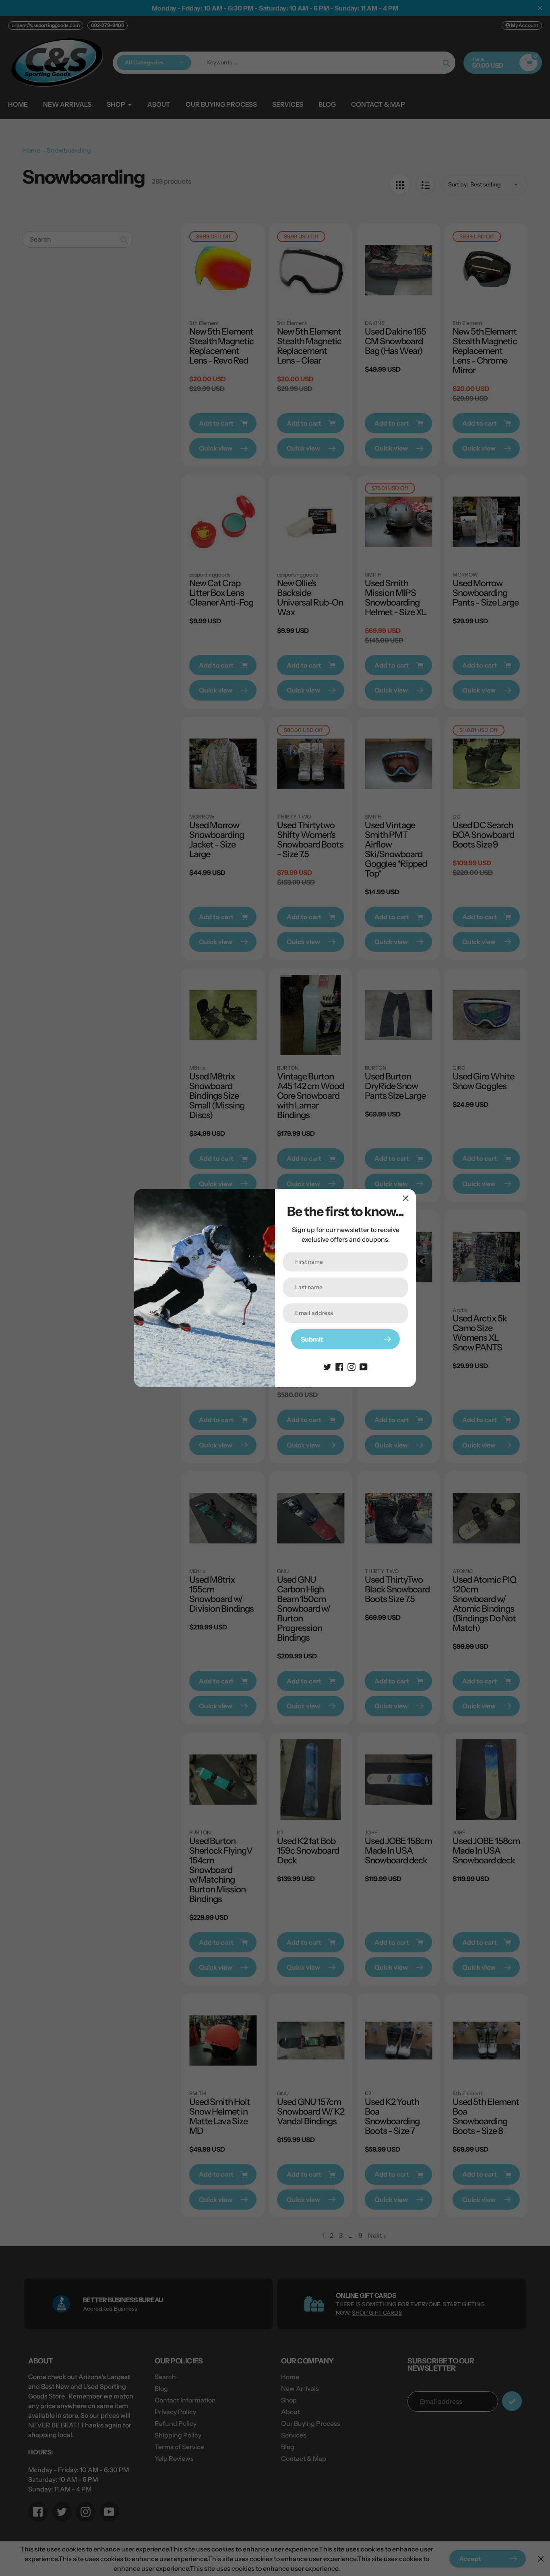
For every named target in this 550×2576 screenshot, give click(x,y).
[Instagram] (352, 1366)
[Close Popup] (406, 1198)
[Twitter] (327, 1366)
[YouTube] (364, 1366)
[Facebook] (339, 1366)
